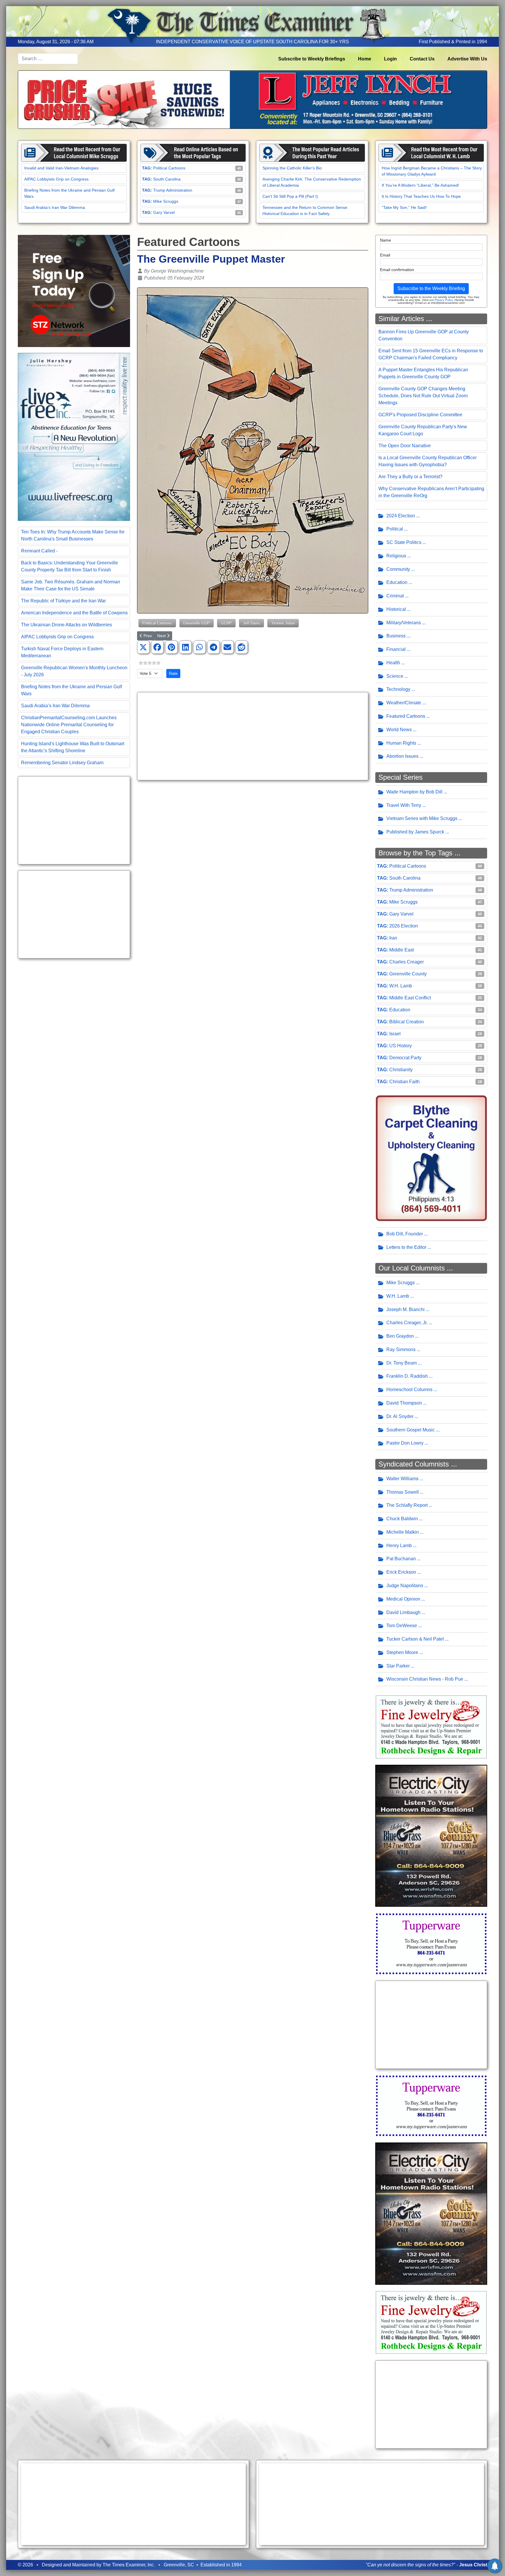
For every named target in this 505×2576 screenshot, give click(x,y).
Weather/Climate (404, 703)
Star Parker (398, 1666)
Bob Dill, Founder (405, 1234)
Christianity (401, 1070)
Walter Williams (402, 1479)
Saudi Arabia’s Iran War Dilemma (55, 207)
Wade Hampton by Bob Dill (414, 792)
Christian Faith (404, 1082)
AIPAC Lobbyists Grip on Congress (56, 179)
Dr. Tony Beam (402, 1363)
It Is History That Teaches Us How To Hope (421, 196)
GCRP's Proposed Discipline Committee (420, 415)
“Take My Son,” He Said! (404, 207)
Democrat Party (405, 1058)
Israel (395, 1034)
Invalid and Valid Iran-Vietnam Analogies (61, 168)
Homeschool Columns (409, 1390)
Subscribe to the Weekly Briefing (431, 288)
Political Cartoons (169, 168)
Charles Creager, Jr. (407, 1323)
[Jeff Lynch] (252, 99)
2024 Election (401, 516)
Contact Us (422, 59)
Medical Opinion (403, 1599)
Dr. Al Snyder (400, 1416)
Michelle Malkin (403, 1532)
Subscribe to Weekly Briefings (312, 59)
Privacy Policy (444, 300)
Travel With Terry (404, 805)
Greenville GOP (197, 623)
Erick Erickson (401, 1572)
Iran (393, 938)
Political (395, 529)
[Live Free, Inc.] (74, 437)
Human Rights (401, 743)
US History (401, 1046)
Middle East (402, 950)
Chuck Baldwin (402, 1519)
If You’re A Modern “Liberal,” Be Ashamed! (420, 185)
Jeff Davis (251, 623)
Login (390, 59)
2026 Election (404, 926)
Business (396, 636)
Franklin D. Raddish (407, 1376)
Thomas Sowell (403, 1492)
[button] (143, 647)
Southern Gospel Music (411, 1430)
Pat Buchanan (401, 1559)
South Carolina (167, 179)
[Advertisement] (74, 820)
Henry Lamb (399, 1546)
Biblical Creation (407, 1022)
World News (399, 730)
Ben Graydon (400, 1336)
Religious (396, 556)
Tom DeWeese (402, 1626)
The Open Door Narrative (405, 446)
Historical (396, 609)
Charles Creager (407, 962)
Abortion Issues (402, 756)
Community (398, 569)
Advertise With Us (467, 59)
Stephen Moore (402, 1652)
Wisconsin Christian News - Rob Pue (425, 1679)
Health (393, 663)
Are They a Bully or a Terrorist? (410, 477)
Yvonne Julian (283, 623)
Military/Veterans (404, 623)
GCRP (226, 623)
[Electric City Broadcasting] (431, 1835)
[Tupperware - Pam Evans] (431, 1943)
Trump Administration (173, 190)
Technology (398, 689)
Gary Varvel (164, 212)
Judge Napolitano (405, 1586)
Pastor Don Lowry (405, 1443)
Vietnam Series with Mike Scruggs (422, 818)
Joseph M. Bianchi (405, 1309)
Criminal (395, 596)
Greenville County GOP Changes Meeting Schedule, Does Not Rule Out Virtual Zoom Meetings (423, 396)
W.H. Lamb (401, 986)
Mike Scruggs (166, 201)
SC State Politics (404, 542)
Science (395, 676)
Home (365, 59)
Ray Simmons (401, 1349)
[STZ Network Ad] (74, 291)
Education (397, 582)
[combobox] (48, 59)
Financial (396, 649)
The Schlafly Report (407, 1505)
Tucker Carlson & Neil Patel (415, 1639)
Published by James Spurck (415, 832)
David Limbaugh (403, 1612)
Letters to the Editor (406, 1247)
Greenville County (408, 974)
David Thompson (404, 1403)
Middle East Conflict (410, 998)
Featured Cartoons (406, 716)
